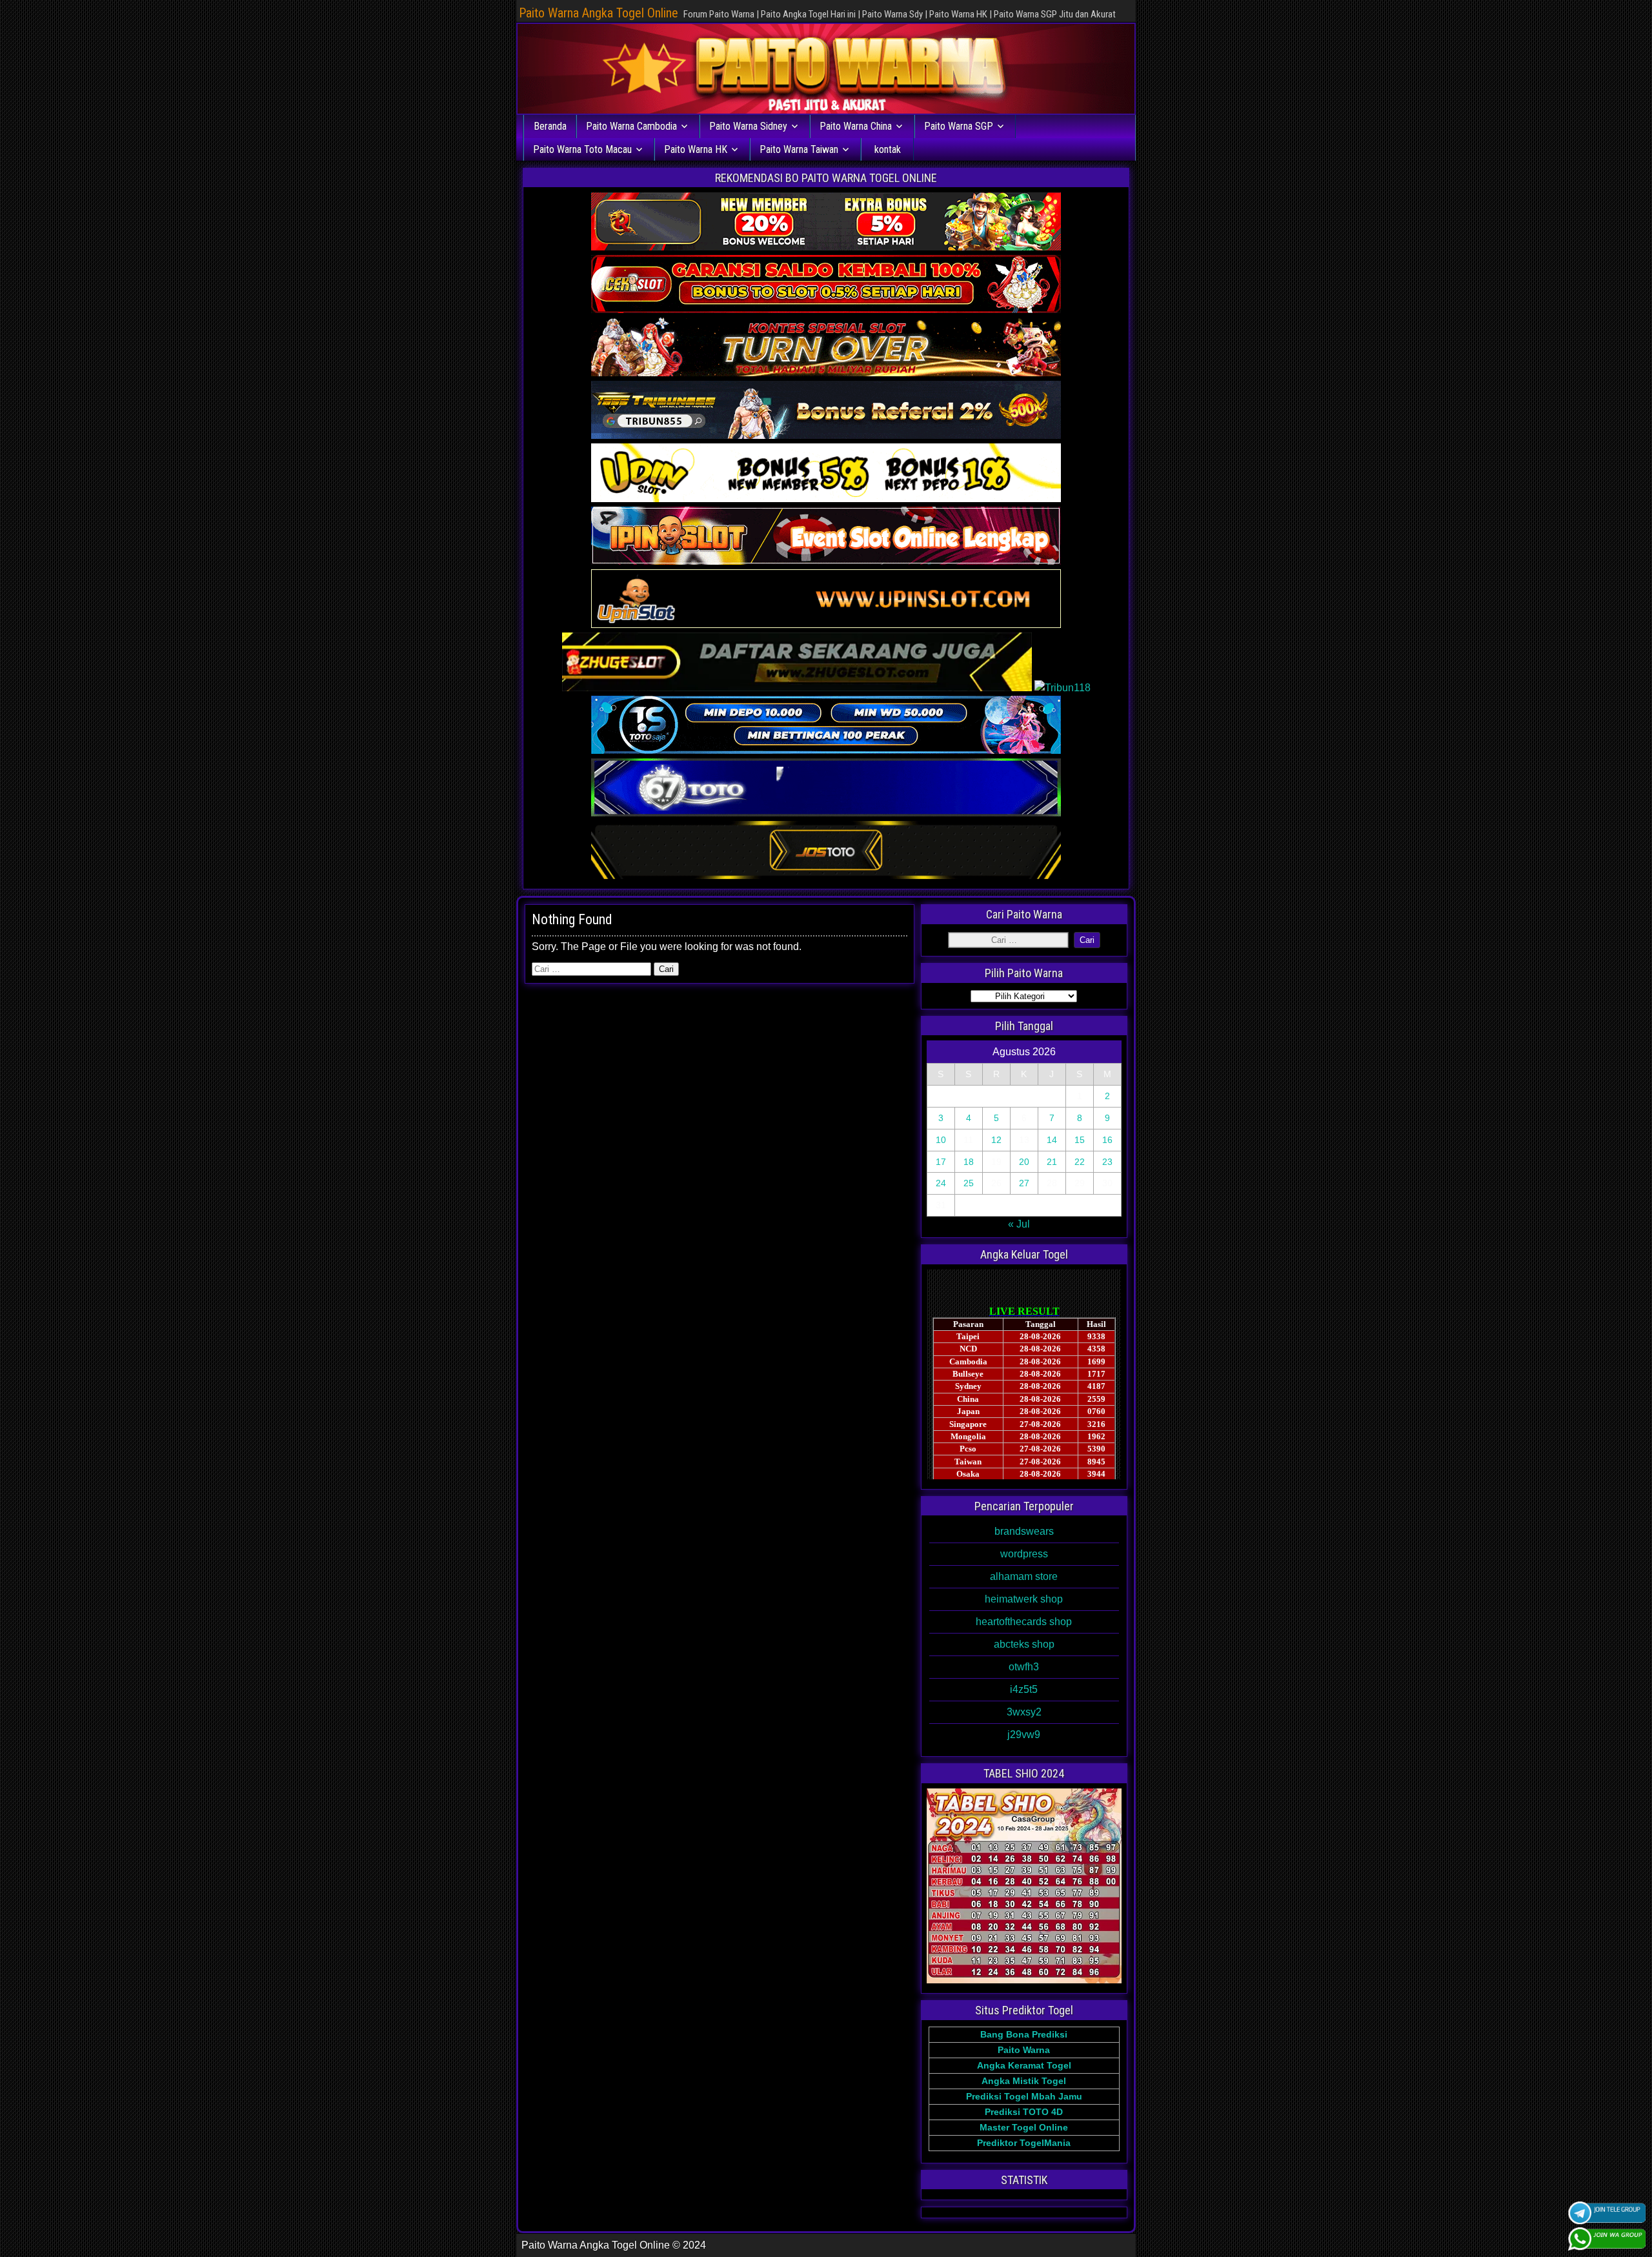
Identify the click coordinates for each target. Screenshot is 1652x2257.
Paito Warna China (856, 126)
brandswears (1024, 1531)
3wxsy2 (1024, 1712)
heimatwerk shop (1024, 1599)
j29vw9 (1024, 1735)
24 (941, 1183)
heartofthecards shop (1024, 1622)
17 (941, 1162)
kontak (888, 149)
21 (1052, 1162)
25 (969, 1183)
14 (1052, 1140)
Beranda (550, 126)
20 (1024, 1162)
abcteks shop (1024, 1644)
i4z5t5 (1024, 1689)
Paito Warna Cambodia (631, 126)
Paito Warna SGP (959, 126)
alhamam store (1024, 1576)
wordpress (1024, 1554)
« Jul (1019, 1224)
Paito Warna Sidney (748, 126)
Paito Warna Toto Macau (582, 149)
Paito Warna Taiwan (799, 149)
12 (996, 1140)
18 (969, 1162)
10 (941, 1140)
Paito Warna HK (696, 149)
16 (1107, 1140)
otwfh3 (1024, 1667)
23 (1107, 1162)
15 (1080, 1140)
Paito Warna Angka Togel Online (599, 13)
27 (1024, 1183)
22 (1080, 1162)
